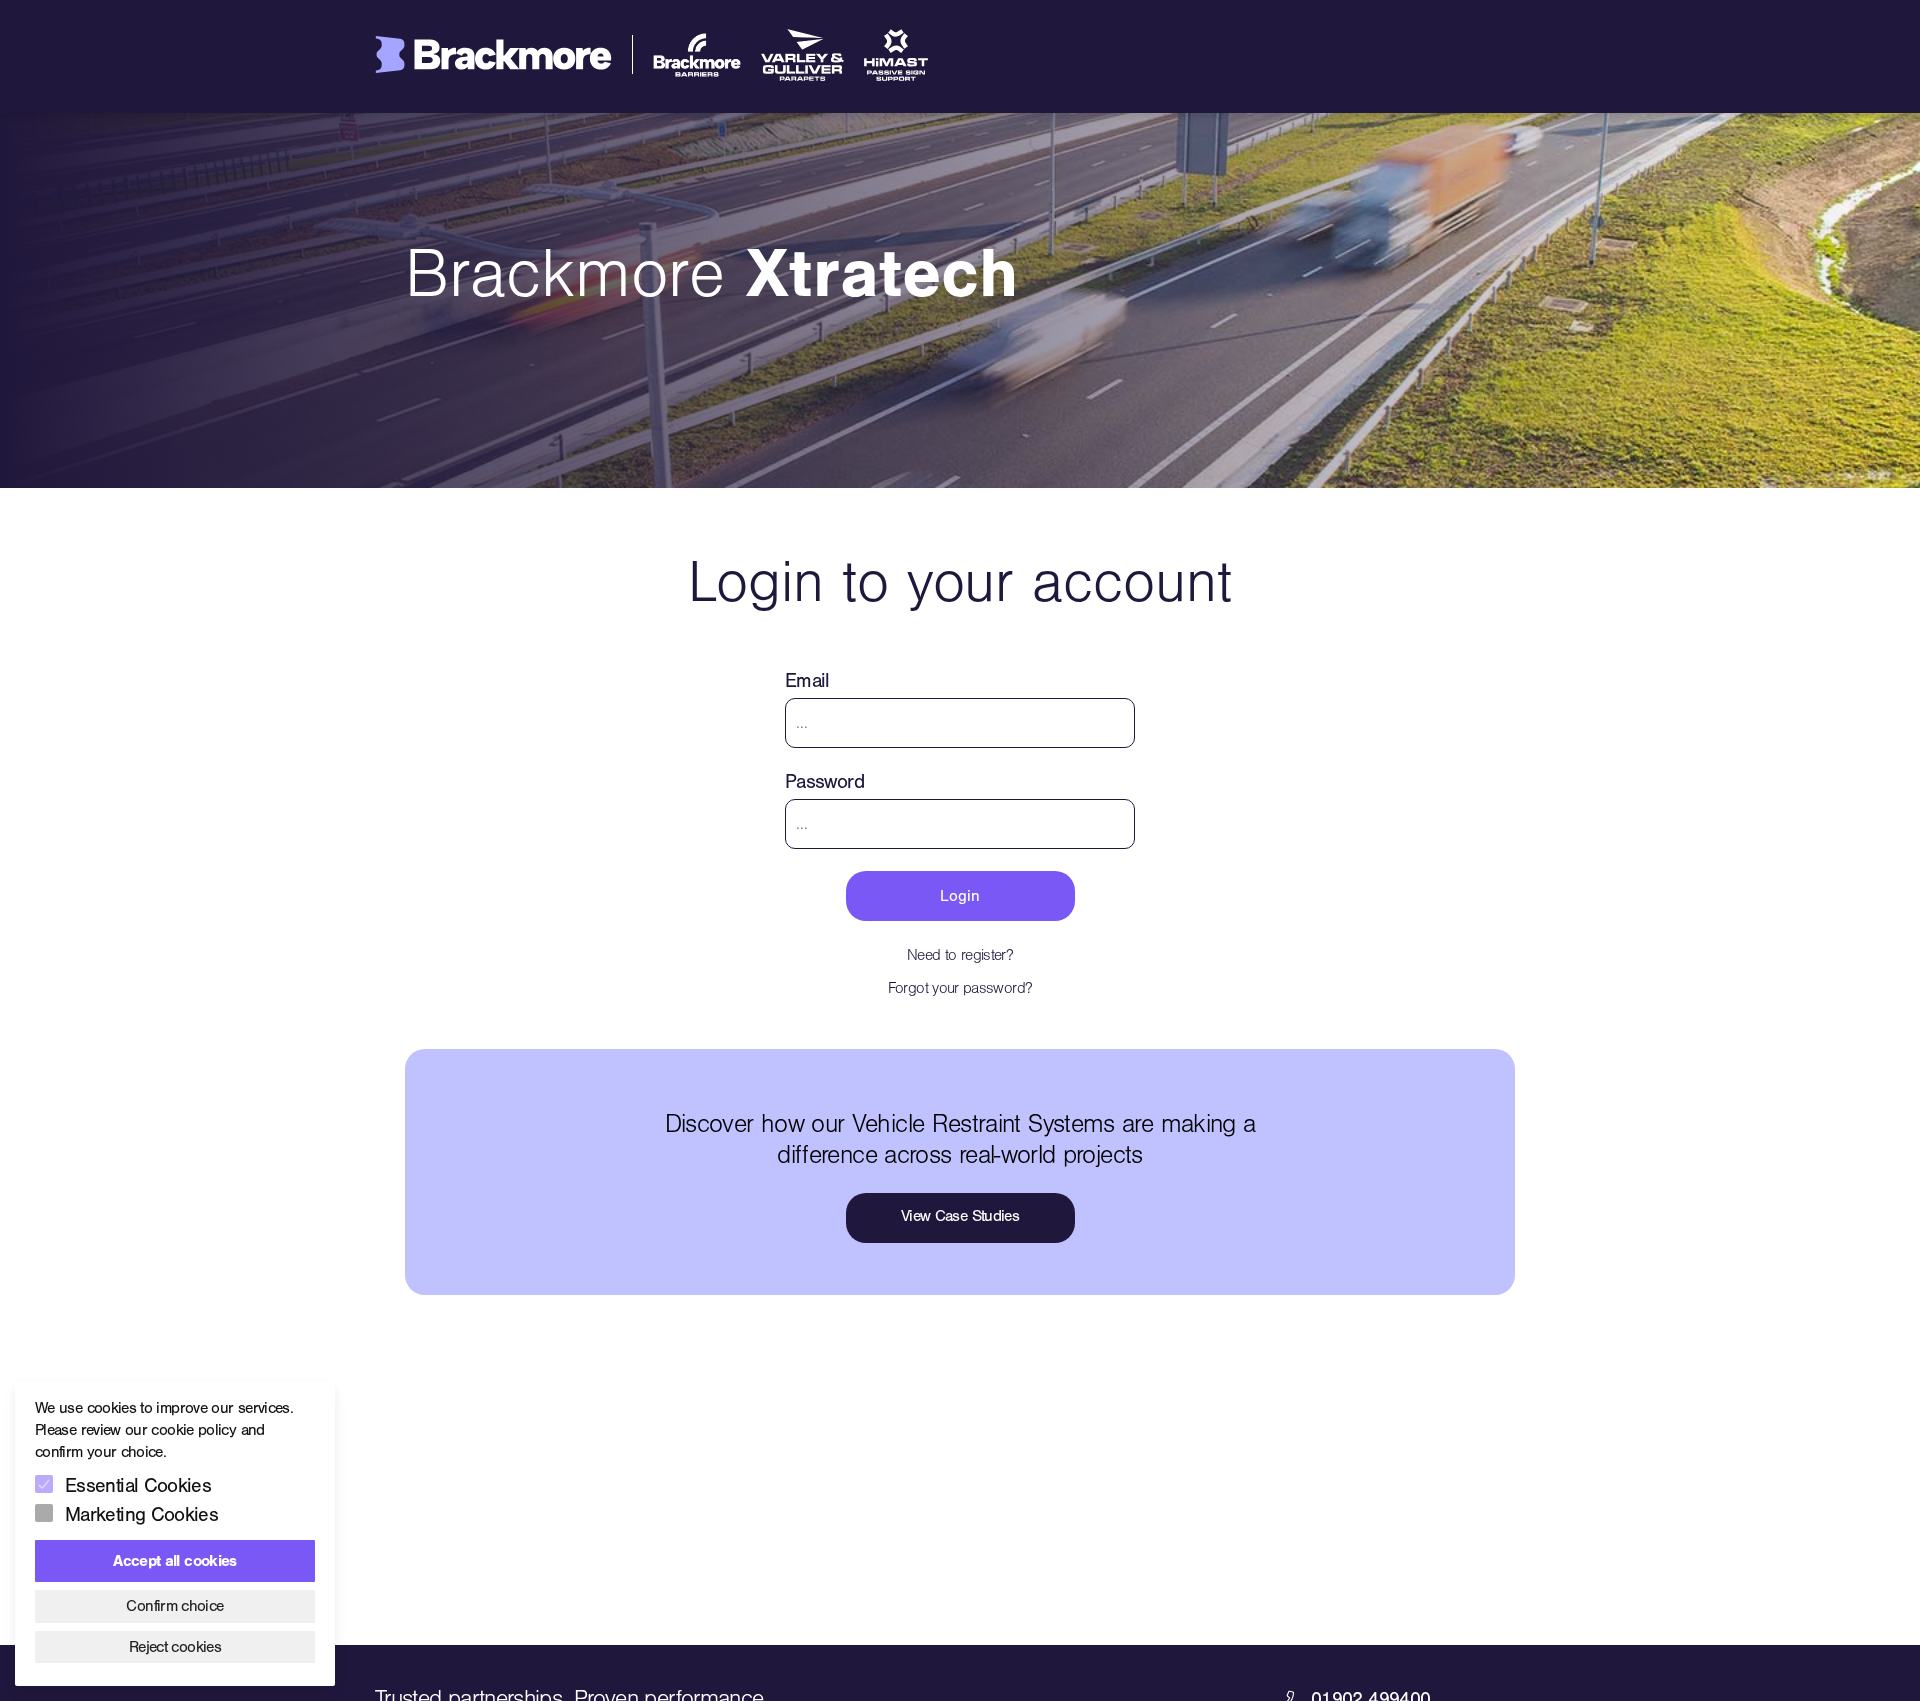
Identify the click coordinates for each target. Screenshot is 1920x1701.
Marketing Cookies (141, 1514)
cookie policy (193, 1430)
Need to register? (960, 955)
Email (807, 680)
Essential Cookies (138, 1485)
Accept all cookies (174, 1561)
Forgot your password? (960, 988)
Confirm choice (174, 1606)
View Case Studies (960, 1216)
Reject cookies (175, 1647)
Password (824, 781)
